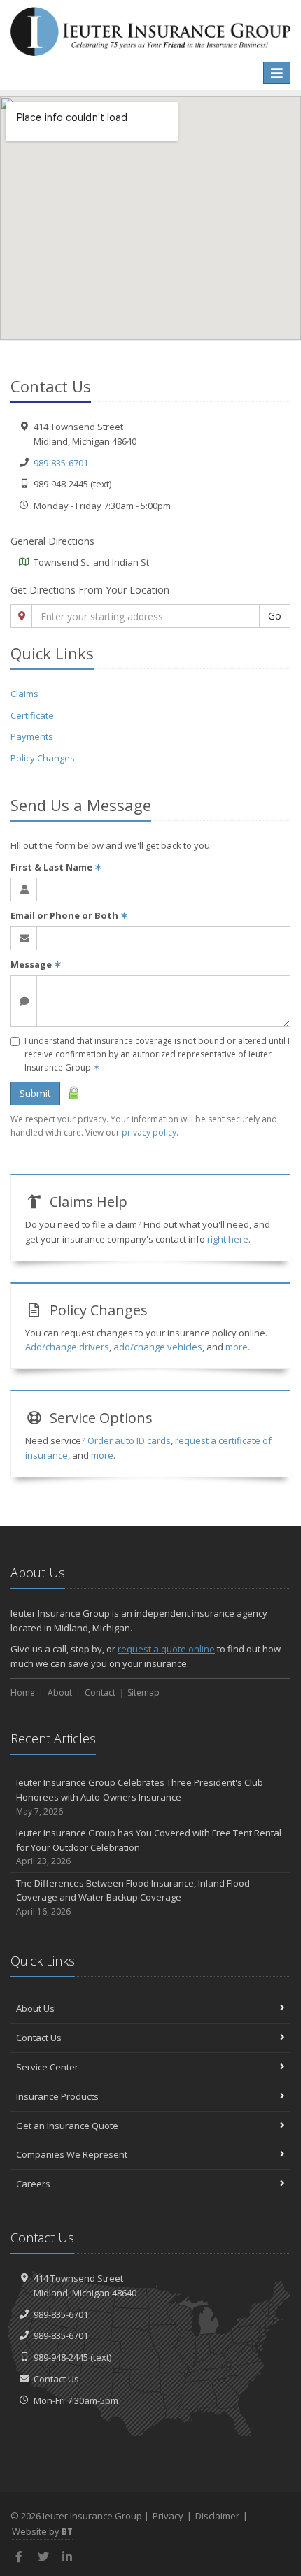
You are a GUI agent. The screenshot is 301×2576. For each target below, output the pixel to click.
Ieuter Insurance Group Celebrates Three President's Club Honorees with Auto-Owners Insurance (140, 1797)
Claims (24, 694)
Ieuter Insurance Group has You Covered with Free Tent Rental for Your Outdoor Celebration (149, 1847)
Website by (42, 2531)
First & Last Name (56, 867)
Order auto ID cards (129, 1440)
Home (23, 1693)
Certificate (32, 715)
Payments (32, 736)
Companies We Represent (72, 2154)
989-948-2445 (61, 2357)
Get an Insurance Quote (67, 2126)
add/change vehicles (158, 1347)
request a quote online (166, 1649)
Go (275, 616)
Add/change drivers (67, 1347)
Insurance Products (57, 2096)
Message (36, 964)
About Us (35, 2008)
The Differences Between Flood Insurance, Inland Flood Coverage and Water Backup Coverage (133, 1897)
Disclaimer (217, 2516)
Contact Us (39, 2038)
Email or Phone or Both (69, 915)
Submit (35, 1093)
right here (228, 1239)
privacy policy (149, 1132)
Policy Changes (43, 758)
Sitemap (143, 1693)
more (237, 1347)
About (60, 1693)
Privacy (168, 2516)
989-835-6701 (61, 463)
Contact (100, 1693)
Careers (33, 2184)
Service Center (47, 2067)
